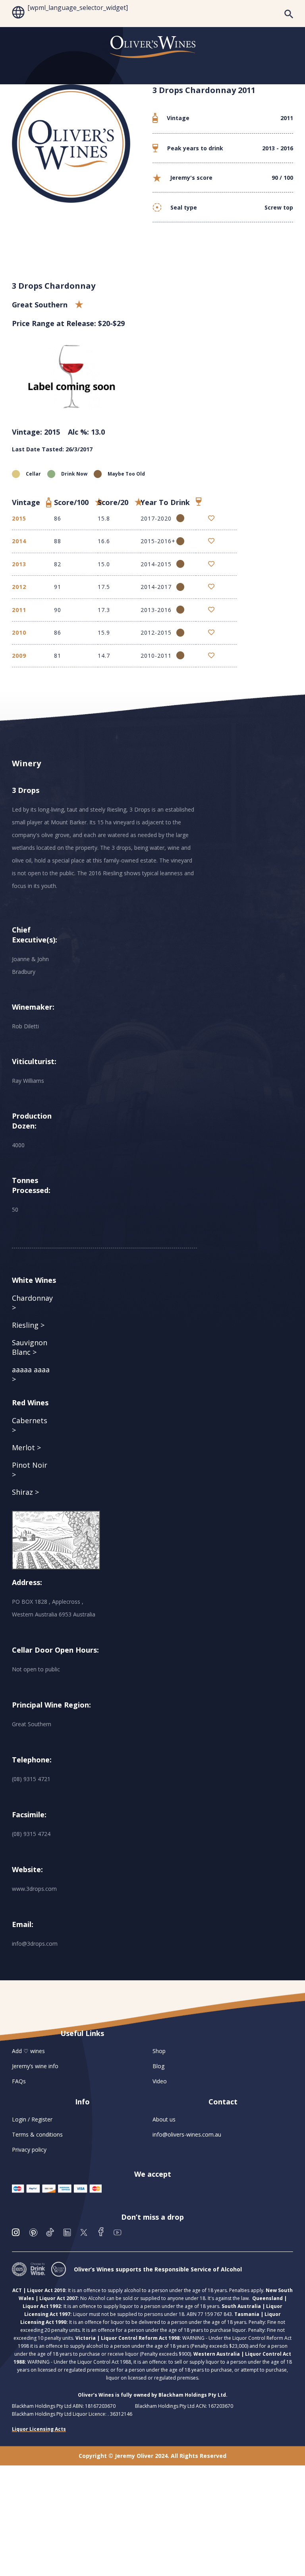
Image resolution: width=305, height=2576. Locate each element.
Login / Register (32, 2119)
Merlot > (26, 1447)
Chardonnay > (32, 1303)
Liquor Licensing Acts (39, 2429)
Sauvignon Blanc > (30, 1347)
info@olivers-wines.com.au (187, 2134)
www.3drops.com (34, 1889)
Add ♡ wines (28, 2051)
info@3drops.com (35, 1944)
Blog (158, 2066)
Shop (159, 2051)
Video (160, 2081)
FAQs (19, 2081)
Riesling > (28, 1325)
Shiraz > (25, 1492)
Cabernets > (30, 1425)
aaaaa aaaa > (31, 1374)
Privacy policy (29, 2150)
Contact (223, 2102)
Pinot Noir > (30, 1470)
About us (164, 2119)
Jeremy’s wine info (35, 2066)
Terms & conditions (37, 2134)
